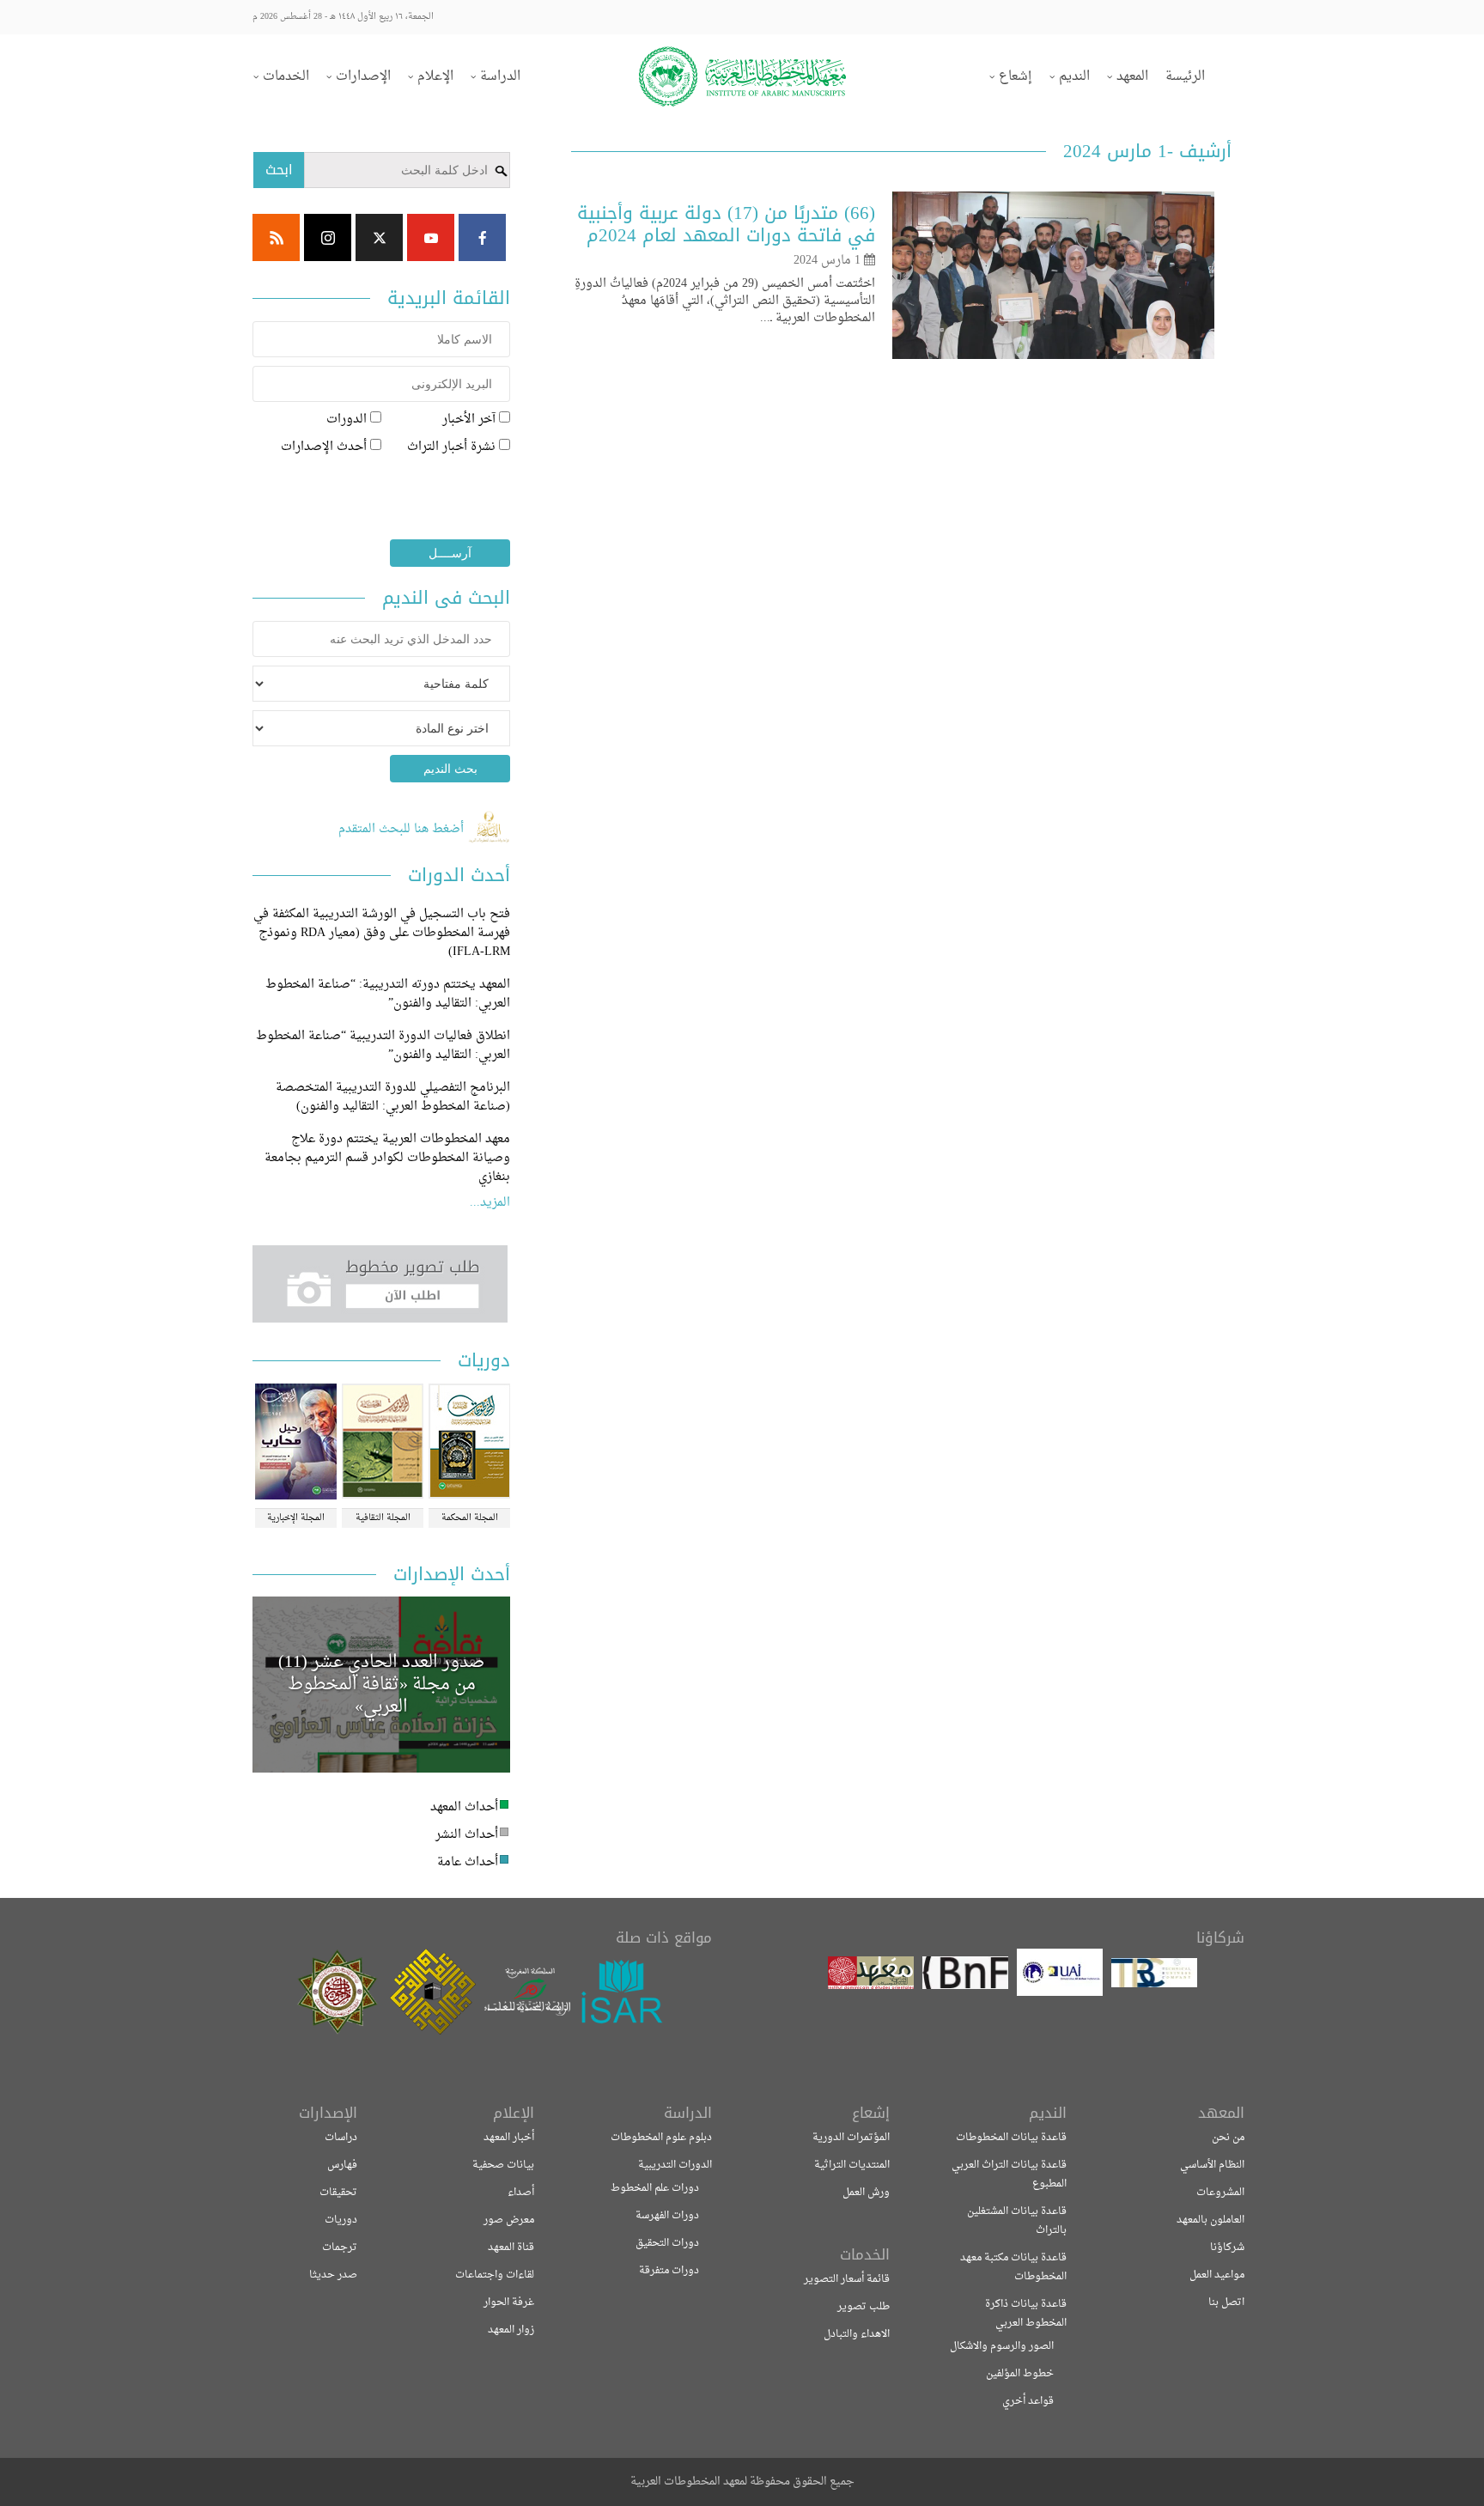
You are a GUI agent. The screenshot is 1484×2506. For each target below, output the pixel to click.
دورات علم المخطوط (655, 2188)
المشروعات (1220, 2193)
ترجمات (340, 2247)
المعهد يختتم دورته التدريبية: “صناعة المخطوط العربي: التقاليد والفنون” (388, 994)
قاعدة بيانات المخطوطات (1011, 2138)
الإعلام (435, 77)
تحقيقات (338, 2193)
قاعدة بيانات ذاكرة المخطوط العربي (1026, 2314)
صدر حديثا (333, 2275)
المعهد (1132, 77)
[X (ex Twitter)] (379, 237)
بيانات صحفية (503, 2165)
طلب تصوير (864, 2307)
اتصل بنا (1226, 2302)
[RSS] (276, 237)
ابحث (279, 170)
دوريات (341, 2220)
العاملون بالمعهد (1210, 2220)
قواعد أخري (1028, 2401)
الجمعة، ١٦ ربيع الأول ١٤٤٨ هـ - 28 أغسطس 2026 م (343, 17)
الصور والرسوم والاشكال (1002, 2346)
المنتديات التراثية (852, 2165)
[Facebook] (482, 237)
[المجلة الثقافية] (383, 1443)
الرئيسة (1185, 77)
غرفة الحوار (509, 2302)
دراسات (341, 2138)
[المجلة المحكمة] (469, 1443)
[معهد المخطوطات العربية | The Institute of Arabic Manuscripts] (742, 76)
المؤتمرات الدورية (851, 2138)
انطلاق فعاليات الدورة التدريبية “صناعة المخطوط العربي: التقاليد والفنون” (383, 1046)
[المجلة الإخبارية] (296, 1443)
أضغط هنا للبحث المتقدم (403, 829)
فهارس (342, 2165)
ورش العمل (866, 2193)
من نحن (1228, 2138)
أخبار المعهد (509, 2138)
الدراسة (500, 77)
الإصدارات (363, 77)
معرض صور (509, 2220)
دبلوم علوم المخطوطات (661, 2138)
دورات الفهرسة (667, 2216)
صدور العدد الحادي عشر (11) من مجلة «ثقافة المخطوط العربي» (382, 1685)
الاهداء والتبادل (857, 2334)
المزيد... (490, 1203)
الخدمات (286, 77)
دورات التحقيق (667, 2243)
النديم (1074, 77)
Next (279, 1992)
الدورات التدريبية (675, 2165)
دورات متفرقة (669, 2271)
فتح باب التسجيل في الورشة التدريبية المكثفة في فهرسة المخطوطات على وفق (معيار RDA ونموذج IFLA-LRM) (382, 933)
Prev (681, 1992)
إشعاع (1016, 77)
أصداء (521, 2193)
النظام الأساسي (1212, 2165)
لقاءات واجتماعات (495, 2275)
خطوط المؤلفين (1020, 2374)
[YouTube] (431, 237)
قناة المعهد (511, 2247)
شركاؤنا (1227, 2247)
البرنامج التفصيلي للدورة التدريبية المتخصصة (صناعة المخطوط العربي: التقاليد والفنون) (393, 1097)
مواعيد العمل (1217, 2275)
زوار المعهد (511, 2330)
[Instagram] (328, 237)
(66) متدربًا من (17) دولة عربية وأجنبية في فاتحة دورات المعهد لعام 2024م (726, 224)
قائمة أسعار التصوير (847, 2279)
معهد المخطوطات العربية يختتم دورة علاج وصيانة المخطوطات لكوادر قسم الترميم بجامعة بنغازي (387, 1158)
